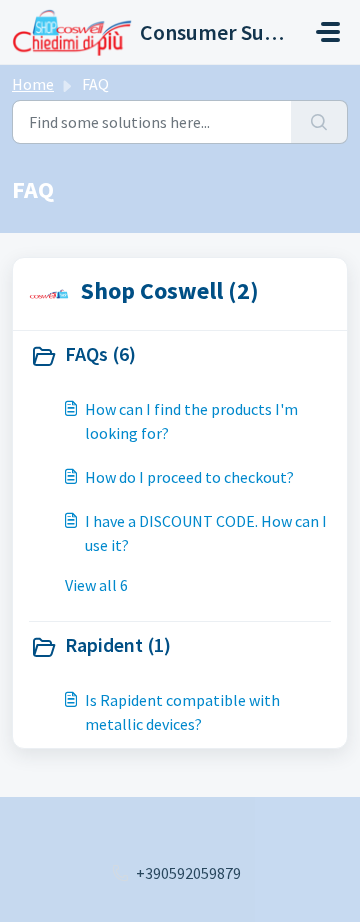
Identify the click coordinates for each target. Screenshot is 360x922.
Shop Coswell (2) (170, 290)
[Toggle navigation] (328, 32)
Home (33, 84)
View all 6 (96, 585)
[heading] (180, 356)
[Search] (319, 122)
